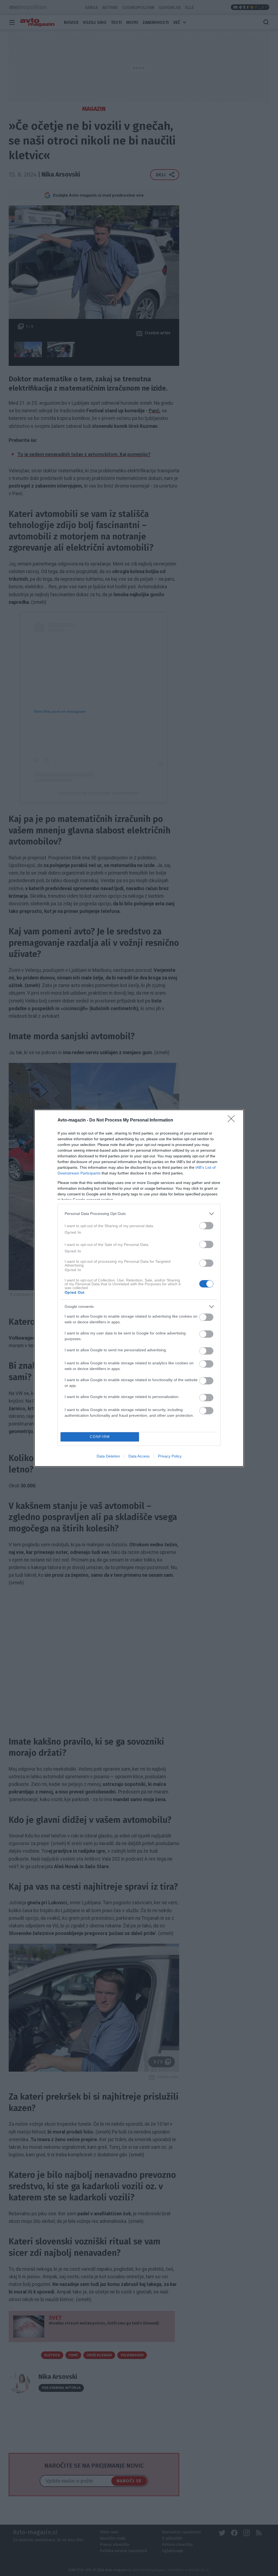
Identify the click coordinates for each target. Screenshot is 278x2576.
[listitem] (139, 1214)
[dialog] (139, 1288)
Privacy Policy (170, 1456)
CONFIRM (100, 1437)
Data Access (139, 1456)
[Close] (233, 1120)
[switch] (206, 1226)
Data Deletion (108, 1456)
